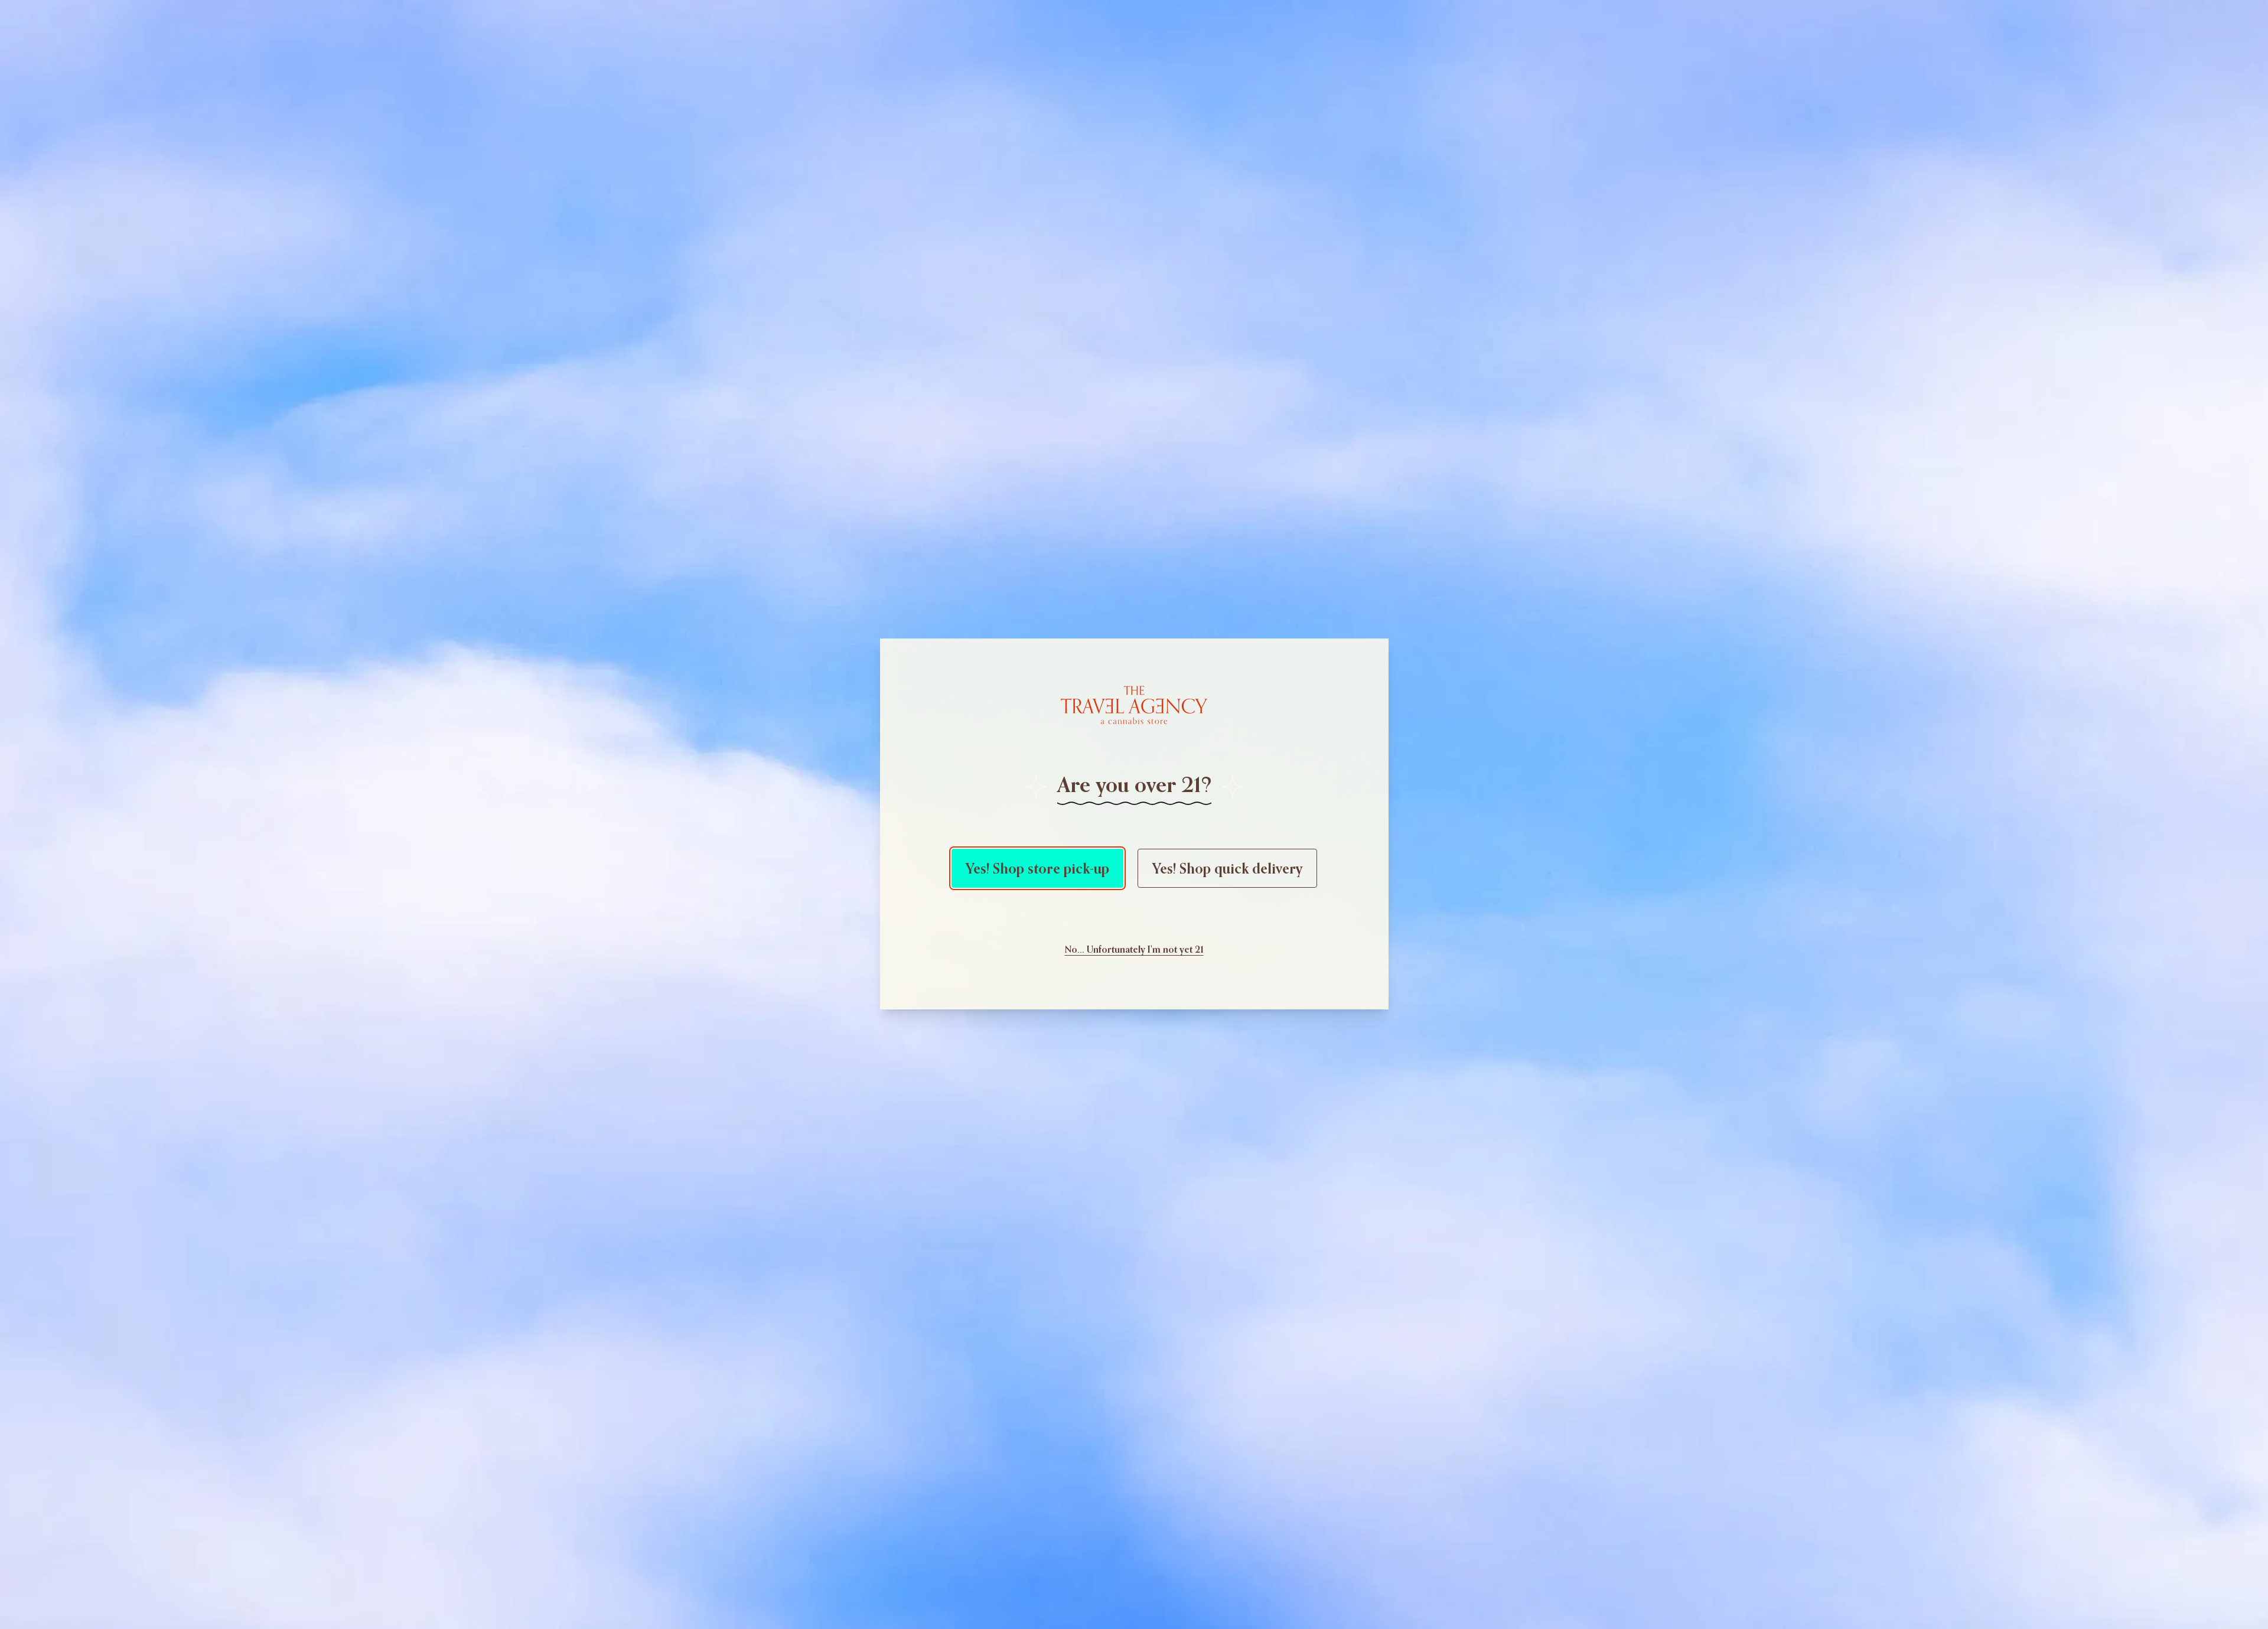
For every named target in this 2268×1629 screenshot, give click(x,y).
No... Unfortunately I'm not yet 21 (1134, 949)
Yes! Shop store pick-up (1037, 868)
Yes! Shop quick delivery (1227, 868)
